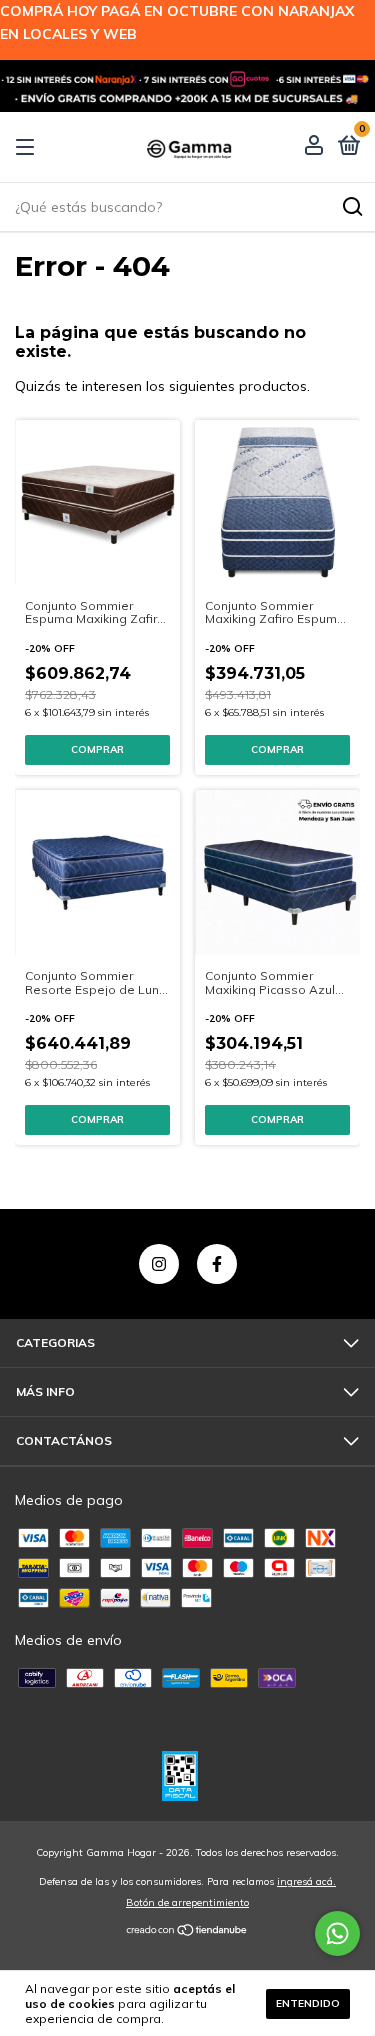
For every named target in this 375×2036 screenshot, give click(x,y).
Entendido (308, 2003)
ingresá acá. (306, 1881)
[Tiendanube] (187, 1931)
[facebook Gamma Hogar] (217, 1264)
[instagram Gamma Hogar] (159, 1264)
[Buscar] (351, 207)
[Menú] (28, 147)
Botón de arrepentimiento (187, 1902)
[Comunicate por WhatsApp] (337, 1933)
